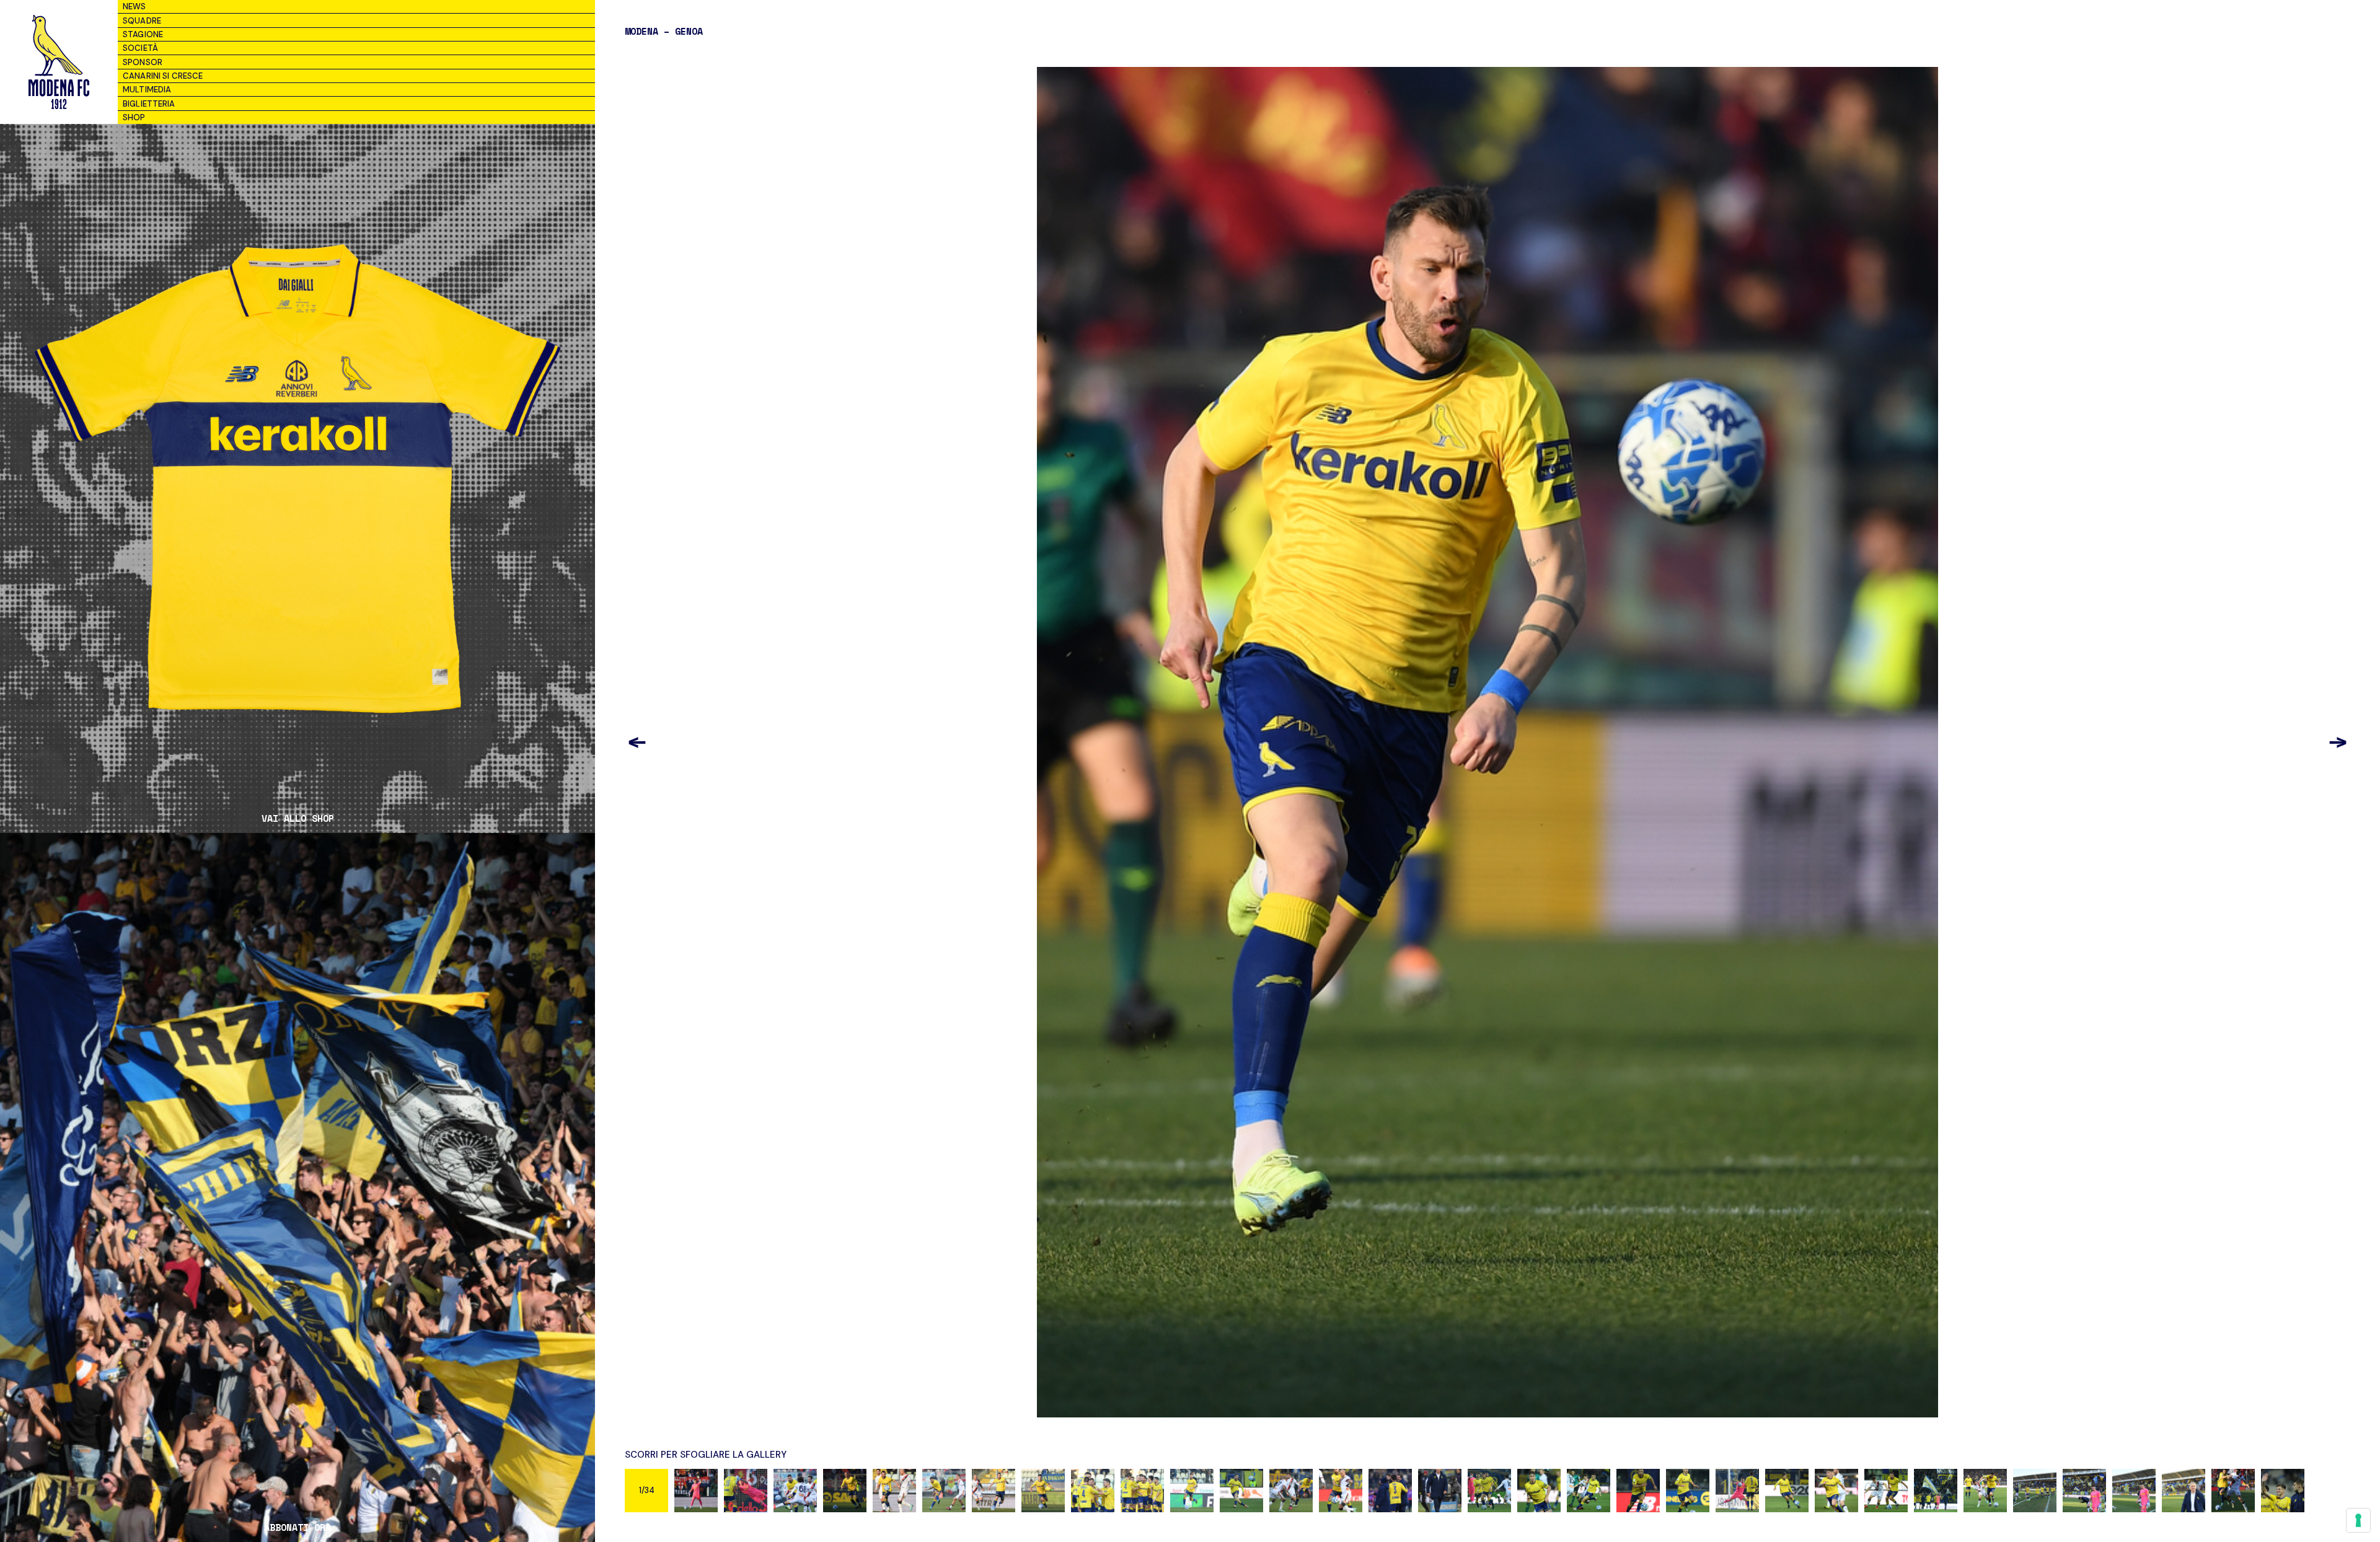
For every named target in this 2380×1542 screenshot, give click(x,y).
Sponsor (143, 62)
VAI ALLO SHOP (298, 818)
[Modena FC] (59, 62)
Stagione (143, 34)
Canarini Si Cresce (163, 76)
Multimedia (147, 90)
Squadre (142, 21)
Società (140, 48)
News (134, 7)
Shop (134, 117)
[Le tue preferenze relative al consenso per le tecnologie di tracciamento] (2358, 1520)
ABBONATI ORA (297, 1527)
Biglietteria (149, 104)
